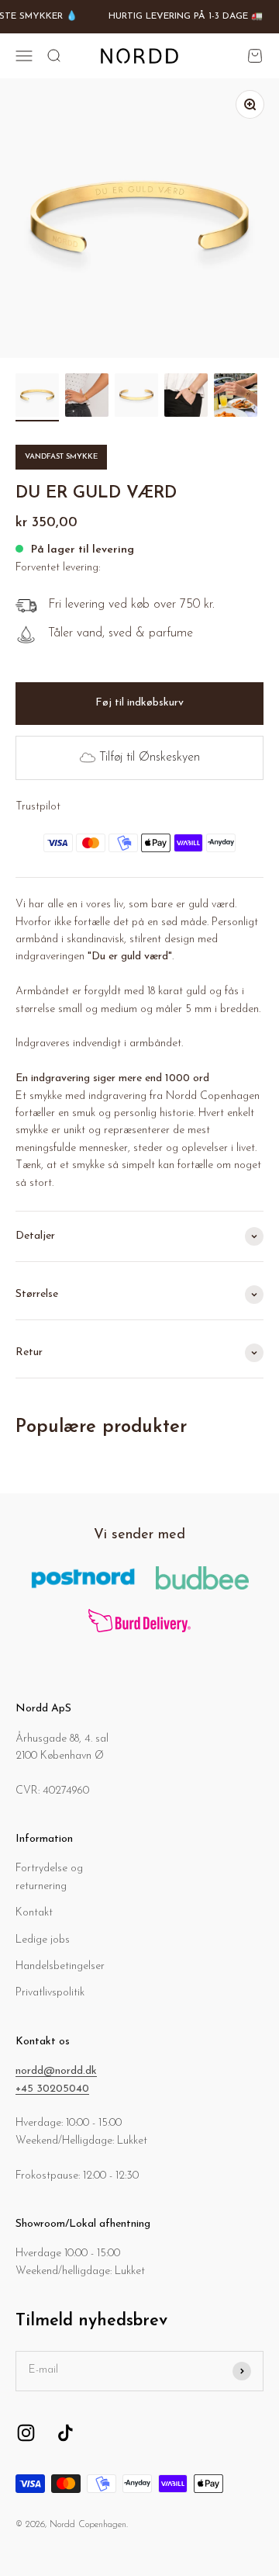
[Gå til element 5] (236, 397)
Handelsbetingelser (60, 1966)
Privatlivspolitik (50, 1993)
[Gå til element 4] (186, 397)
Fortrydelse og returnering (49, 1877)
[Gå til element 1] (37, 397)
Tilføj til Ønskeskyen (150, 758)
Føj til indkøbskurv (139, 703)
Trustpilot (38, 807)
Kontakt (34, 1913)
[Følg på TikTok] (65, 2433)
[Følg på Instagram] (26, 2433)
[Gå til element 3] (136, 397)
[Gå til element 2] (87, 397)
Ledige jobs (43, 1940)
